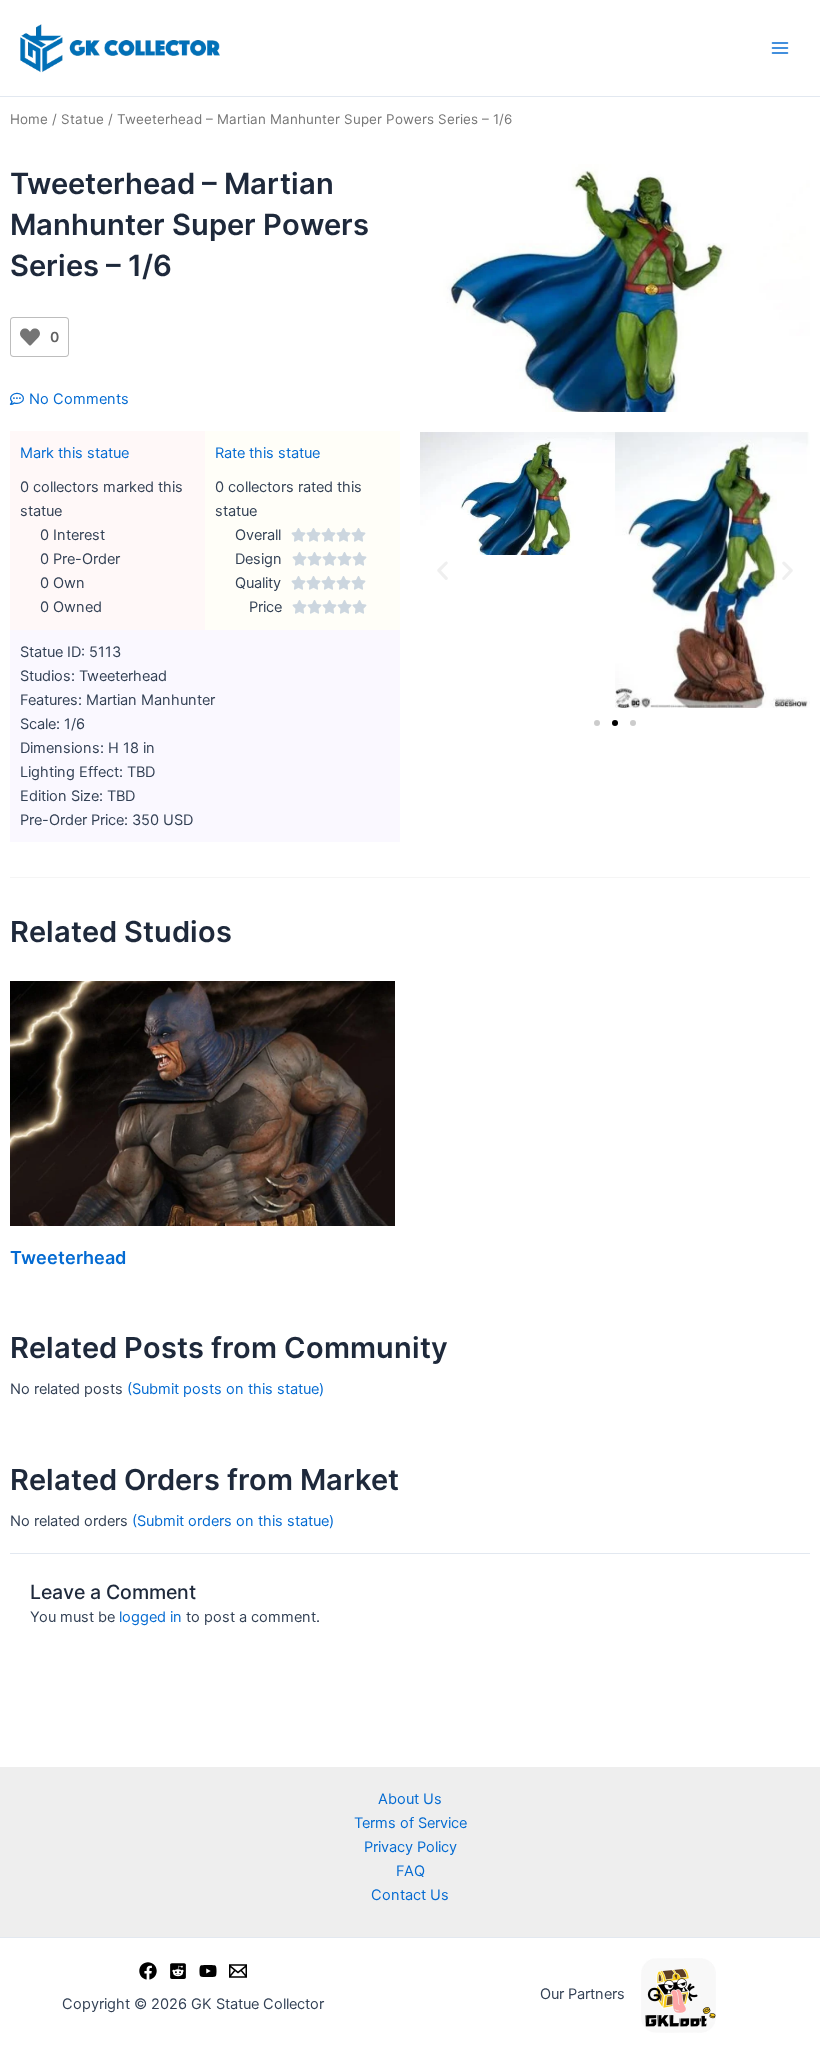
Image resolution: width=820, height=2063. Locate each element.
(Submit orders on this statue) (233, 1521)
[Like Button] (30, 337)
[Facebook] (148, 1971)
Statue (82, 119)
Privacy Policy (410, 1847)
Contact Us (410, 1895)
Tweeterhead (68, 1257)
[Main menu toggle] (780, 48)
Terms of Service (410, 1823)
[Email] (238, 1971)
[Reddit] (178, 1971)
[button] (442, 569)
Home (29, 119)
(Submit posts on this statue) (225, 1389)
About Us (410, 1799)
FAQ (410, 1871)
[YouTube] (208, 1971)
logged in (150, 1617)
